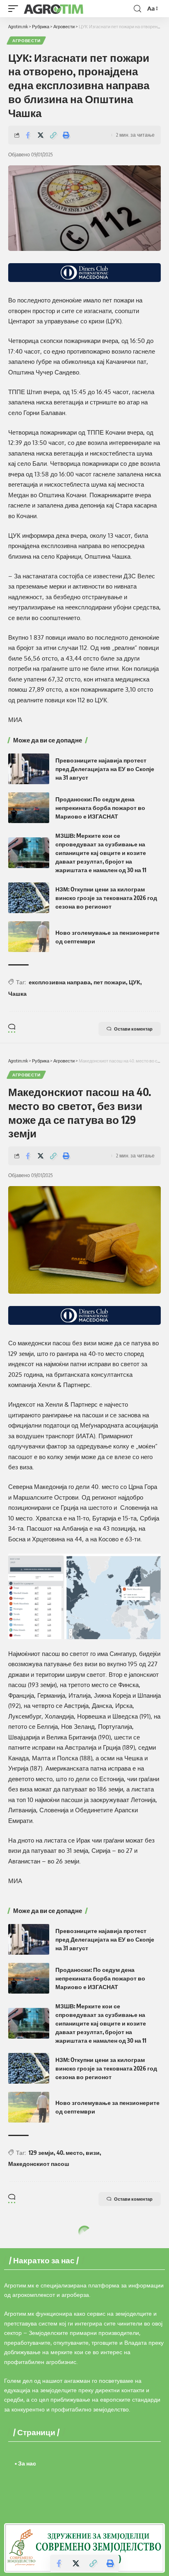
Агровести (26, 41)
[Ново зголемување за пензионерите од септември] (29, 937)
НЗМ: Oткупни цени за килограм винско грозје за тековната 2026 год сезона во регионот (106, 898)
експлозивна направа (60, 982)
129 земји (41, 2153)
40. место (70, 2153)
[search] (137, 9)
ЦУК (135, 982)
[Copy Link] (53, 135)
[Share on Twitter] (41, 135)
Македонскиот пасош (39, 2164)
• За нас (25, 2463)
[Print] (66, 135)
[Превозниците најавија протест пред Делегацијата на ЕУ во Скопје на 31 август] (29, 769)
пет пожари (110, 982)
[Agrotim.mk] (54, 9)
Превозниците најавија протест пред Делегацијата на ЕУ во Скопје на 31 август (105, 769)
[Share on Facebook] (28, 135)
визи (93, 2153)
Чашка (17, 994)
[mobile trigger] (15, 9)
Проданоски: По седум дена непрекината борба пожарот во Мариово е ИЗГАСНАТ (100, 808)
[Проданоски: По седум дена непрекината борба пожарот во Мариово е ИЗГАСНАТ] (29, 808)
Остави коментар (133, 1029)
